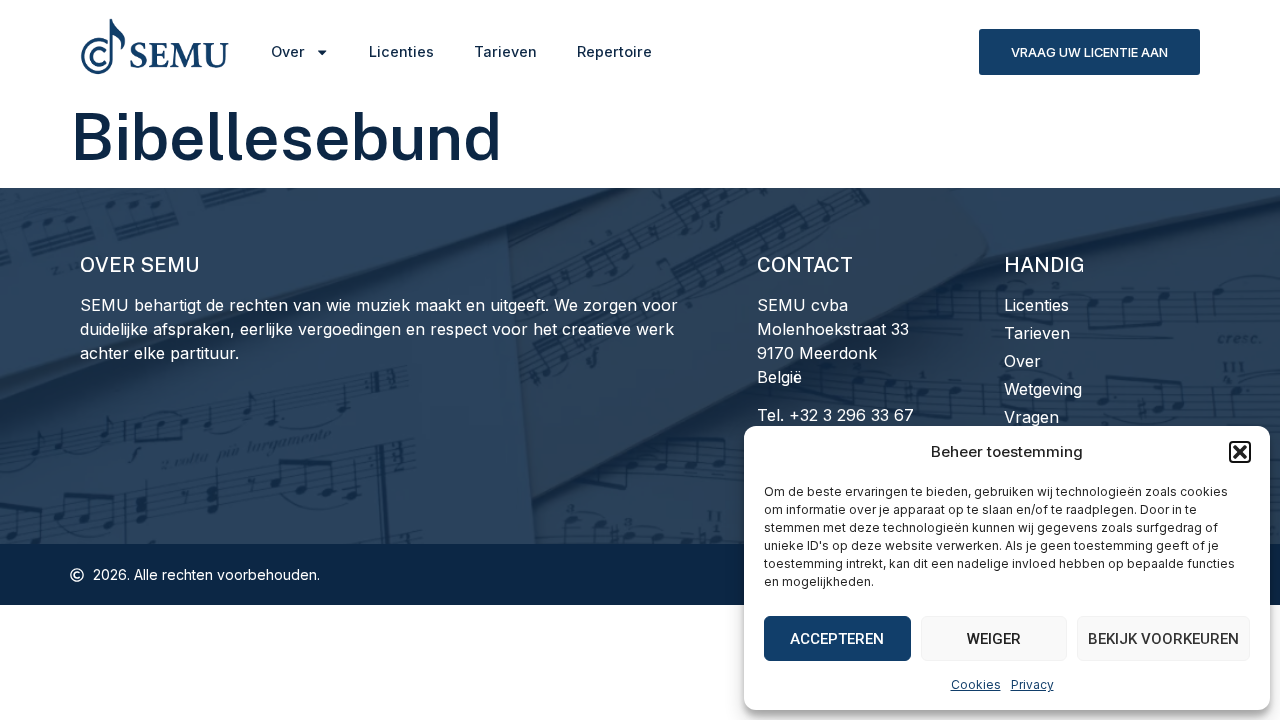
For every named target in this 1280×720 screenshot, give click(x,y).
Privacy (1032, 684)
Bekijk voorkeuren (1163, 639)
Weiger (994, 639)
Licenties (401, 51)
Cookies (976, 684)
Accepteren (837, 639)
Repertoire (614, 51)
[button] (1240, 452)
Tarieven (505, 51)
